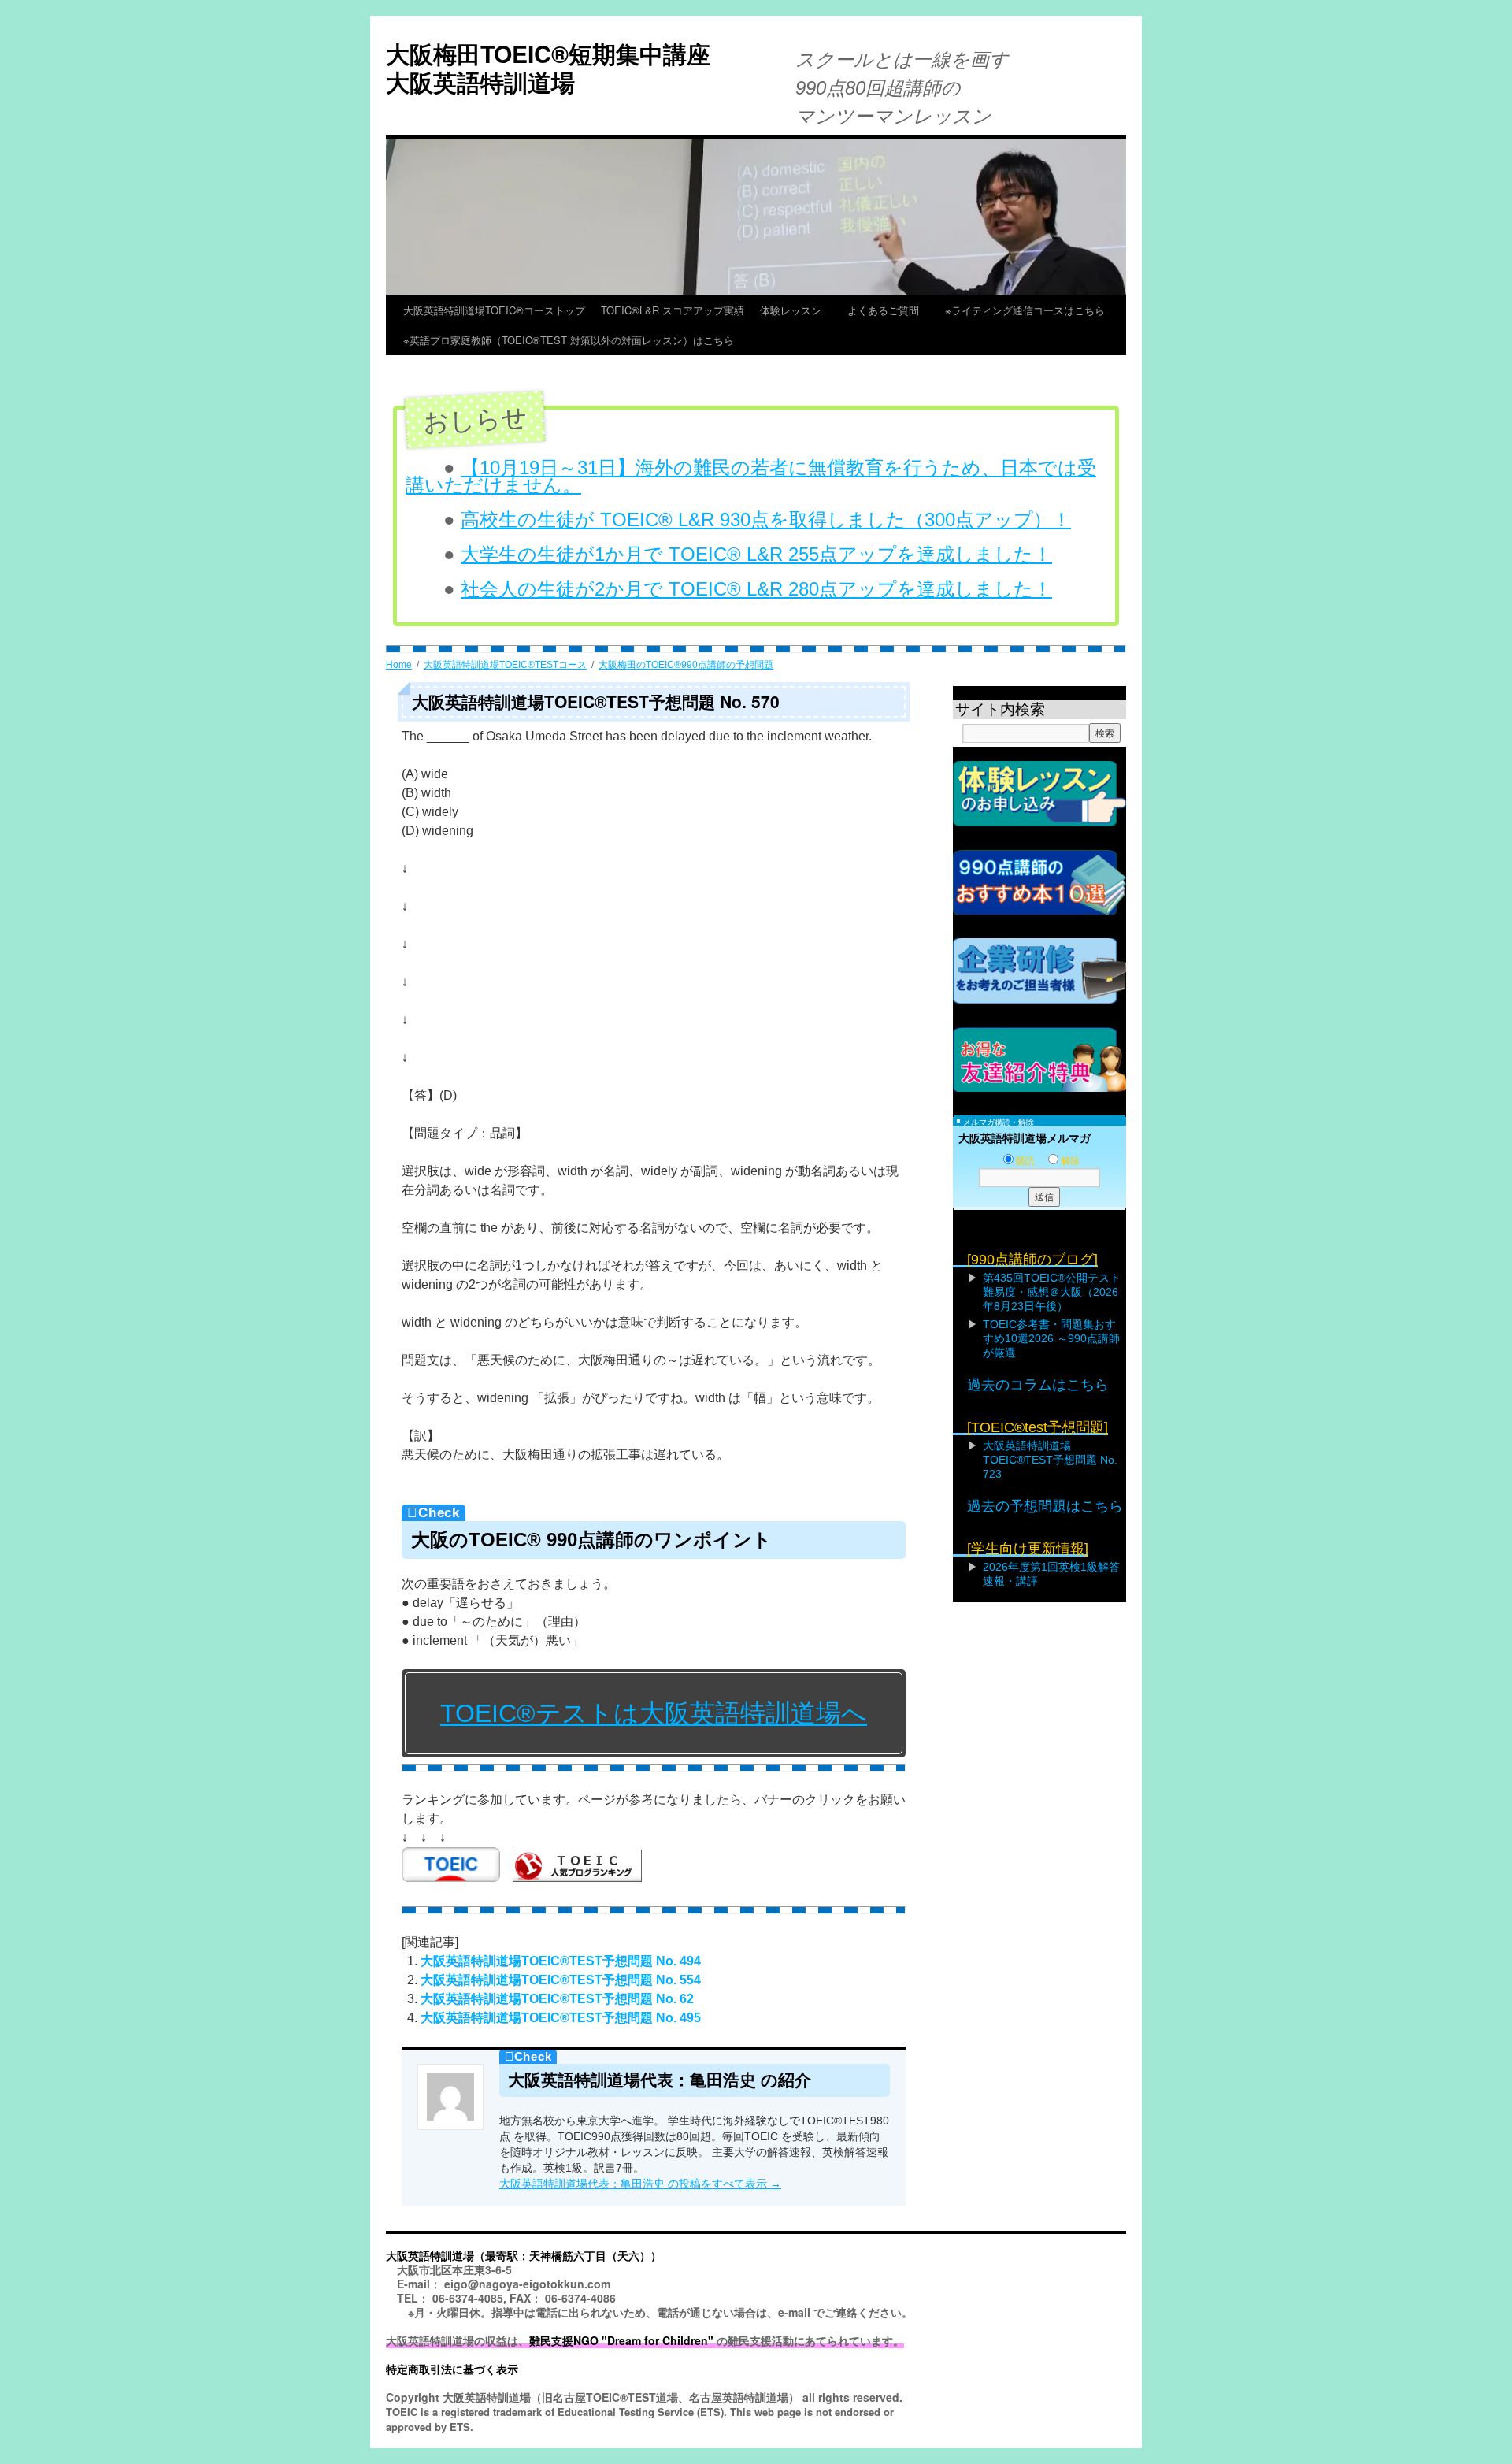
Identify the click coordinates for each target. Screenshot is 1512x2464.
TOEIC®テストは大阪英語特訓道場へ (654, 1713)
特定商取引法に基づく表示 (452, 2369)
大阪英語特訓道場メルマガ (1025, 1138)
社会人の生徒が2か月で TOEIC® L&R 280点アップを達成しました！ (756, 589)
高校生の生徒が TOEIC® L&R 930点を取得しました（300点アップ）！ (766, 520)
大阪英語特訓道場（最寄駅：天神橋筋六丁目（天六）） (524, 2255)
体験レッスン (796, 310)
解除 (1070, 1161)
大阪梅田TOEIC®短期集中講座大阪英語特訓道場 (548, 67)
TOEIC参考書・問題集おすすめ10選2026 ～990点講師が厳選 (1051, 1338)
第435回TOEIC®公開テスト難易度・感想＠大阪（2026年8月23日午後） (1052, 1292)
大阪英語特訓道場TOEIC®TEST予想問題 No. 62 (557, 1999)
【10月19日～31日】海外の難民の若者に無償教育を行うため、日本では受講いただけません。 (751, 476)
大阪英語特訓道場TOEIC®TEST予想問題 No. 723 (1050, 1460)
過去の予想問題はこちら (1045, 1506)
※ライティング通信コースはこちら (1025, 310)
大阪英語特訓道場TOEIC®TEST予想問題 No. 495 (561, 2018)
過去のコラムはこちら (1038, 1385)
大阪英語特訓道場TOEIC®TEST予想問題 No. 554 (561, 1980)
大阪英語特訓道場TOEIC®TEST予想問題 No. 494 (561, 1961)
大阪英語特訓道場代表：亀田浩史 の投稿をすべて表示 (640, 2184)
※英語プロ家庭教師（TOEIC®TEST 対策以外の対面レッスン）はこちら (569, 340)
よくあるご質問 (888, 310)
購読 (1025, 1161)
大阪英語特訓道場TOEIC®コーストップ (494, 310)
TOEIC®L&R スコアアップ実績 (673, 310)
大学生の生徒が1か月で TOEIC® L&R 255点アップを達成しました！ (756, 554)
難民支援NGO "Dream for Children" (621, 2340)
